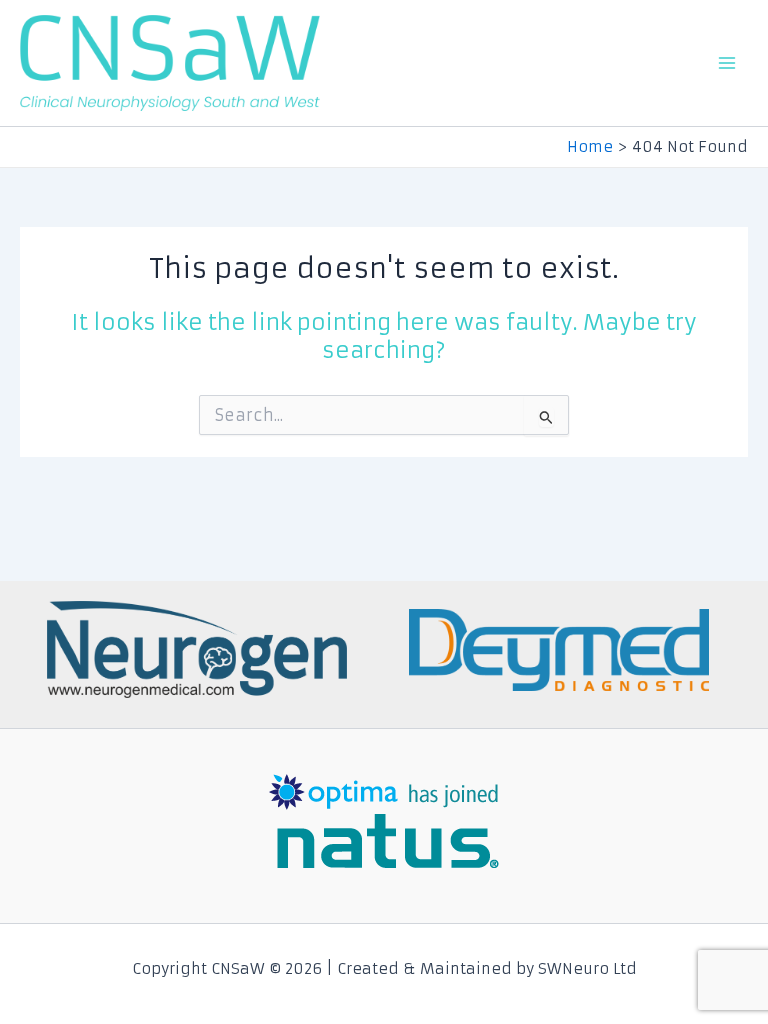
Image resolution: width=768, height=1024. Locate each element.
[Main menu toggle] (727, 63)
